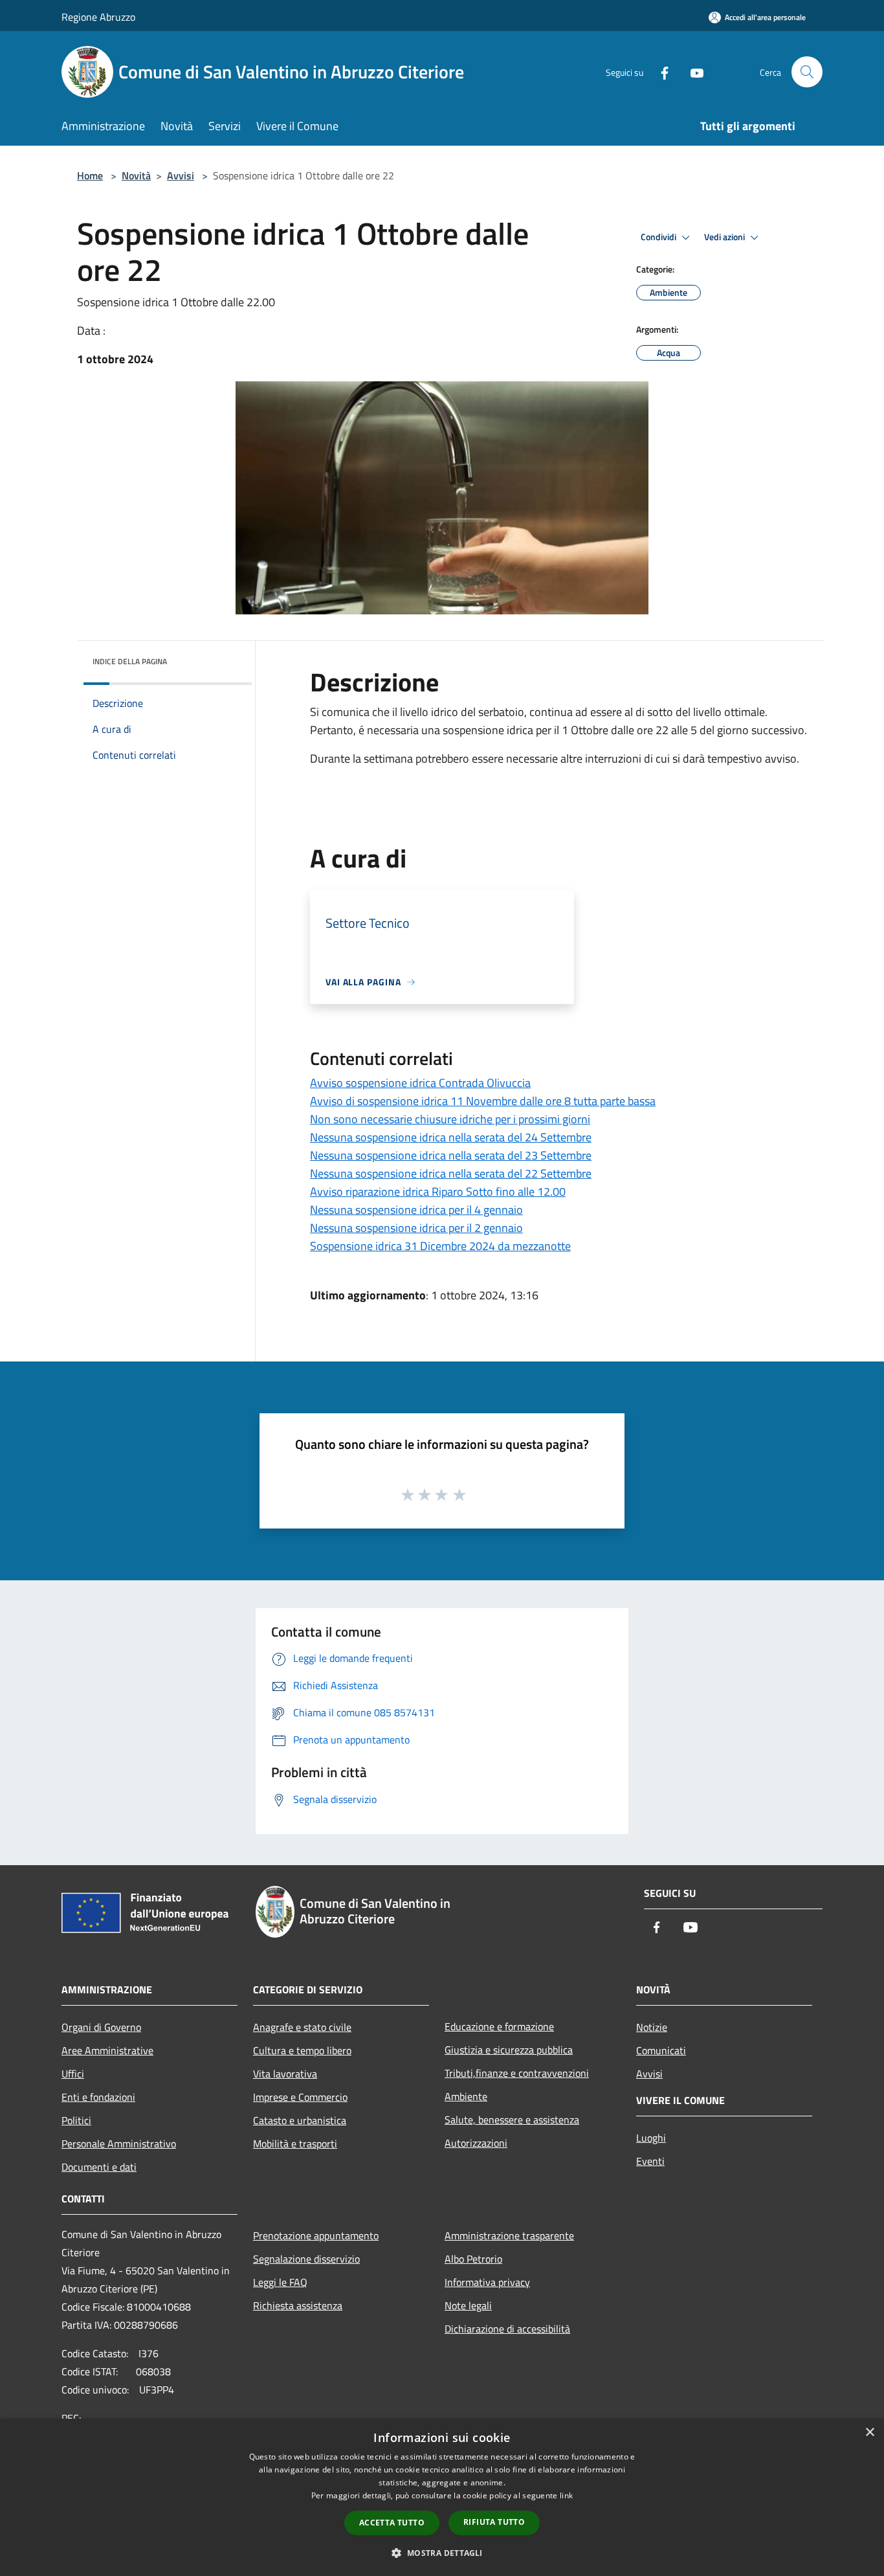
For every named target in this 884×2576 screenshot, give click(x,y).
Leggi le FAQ (280, 2282)
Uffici (73, 2074)
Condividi (659, 237)
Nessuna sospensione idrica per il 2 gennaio (416, 1228)
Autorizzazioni (476, 2143)
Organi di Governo (101, 2027)
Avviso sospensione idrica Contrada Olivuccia (420, 1083)
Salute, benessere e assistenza (512, 2120)
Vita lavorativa (285, 2074)
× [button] (869, 2433)
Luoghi (651, 2138)
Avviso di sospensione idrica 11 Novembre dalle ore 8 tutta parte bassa (483, 1101)
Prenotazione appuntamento (316, 2235)
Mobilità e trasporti (295, 2144)
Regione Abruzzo (98, 17)
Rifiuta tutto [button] (494, 2522)
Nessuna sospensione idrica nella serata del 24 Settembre (451, 1137)
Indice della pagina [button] (130, 661)
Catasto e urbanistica (300, 2120)
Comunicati (661, 2050)
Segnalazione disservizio (306, 2259)
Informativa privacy (487, 2282)
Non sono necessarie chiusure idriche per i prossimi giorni (450, 1119)
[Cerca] (807, 72)
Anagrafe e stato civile (302, 2027)
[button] (442, 2553)
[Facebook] (659, 72)
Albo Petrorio (473, 2259)
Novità (136, 175)
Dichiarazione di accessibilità (507, 2329)
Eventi (650, 2161)
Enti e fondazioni (98, 2097)
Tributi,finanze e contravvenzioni (517, 2073)
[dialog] (442, 2497)
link (566, 2495)
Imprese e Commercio (300, 2097)
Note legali (468, 2305)
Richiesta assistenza (298, 2305)
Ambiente (466, 2096)
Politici (76, 2120)
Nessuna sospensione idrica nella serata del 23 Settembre (451, 1155)
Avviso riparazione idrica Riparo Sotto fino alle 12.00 (438, 1192)
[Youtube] (692, 72)
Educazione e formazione (499, 2026)
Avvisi (181, 175)
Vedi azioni (725, 237)
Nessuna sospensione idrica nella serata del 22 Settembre (451, 1173)
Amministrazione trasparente (509, 2235)
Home (90, 175)
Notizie (652, 2027)
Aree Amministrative (107, 2050)
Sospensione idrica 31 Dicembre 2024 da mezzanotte (440, 1246)
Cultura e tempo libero (302, 2050)
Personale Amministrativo (119, 2144)
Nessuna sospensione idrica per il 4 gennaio (416, 1210)
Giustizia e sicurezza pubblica (509, 2050)
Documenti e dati (99, 2167)
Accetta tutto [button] (392, 2523)
